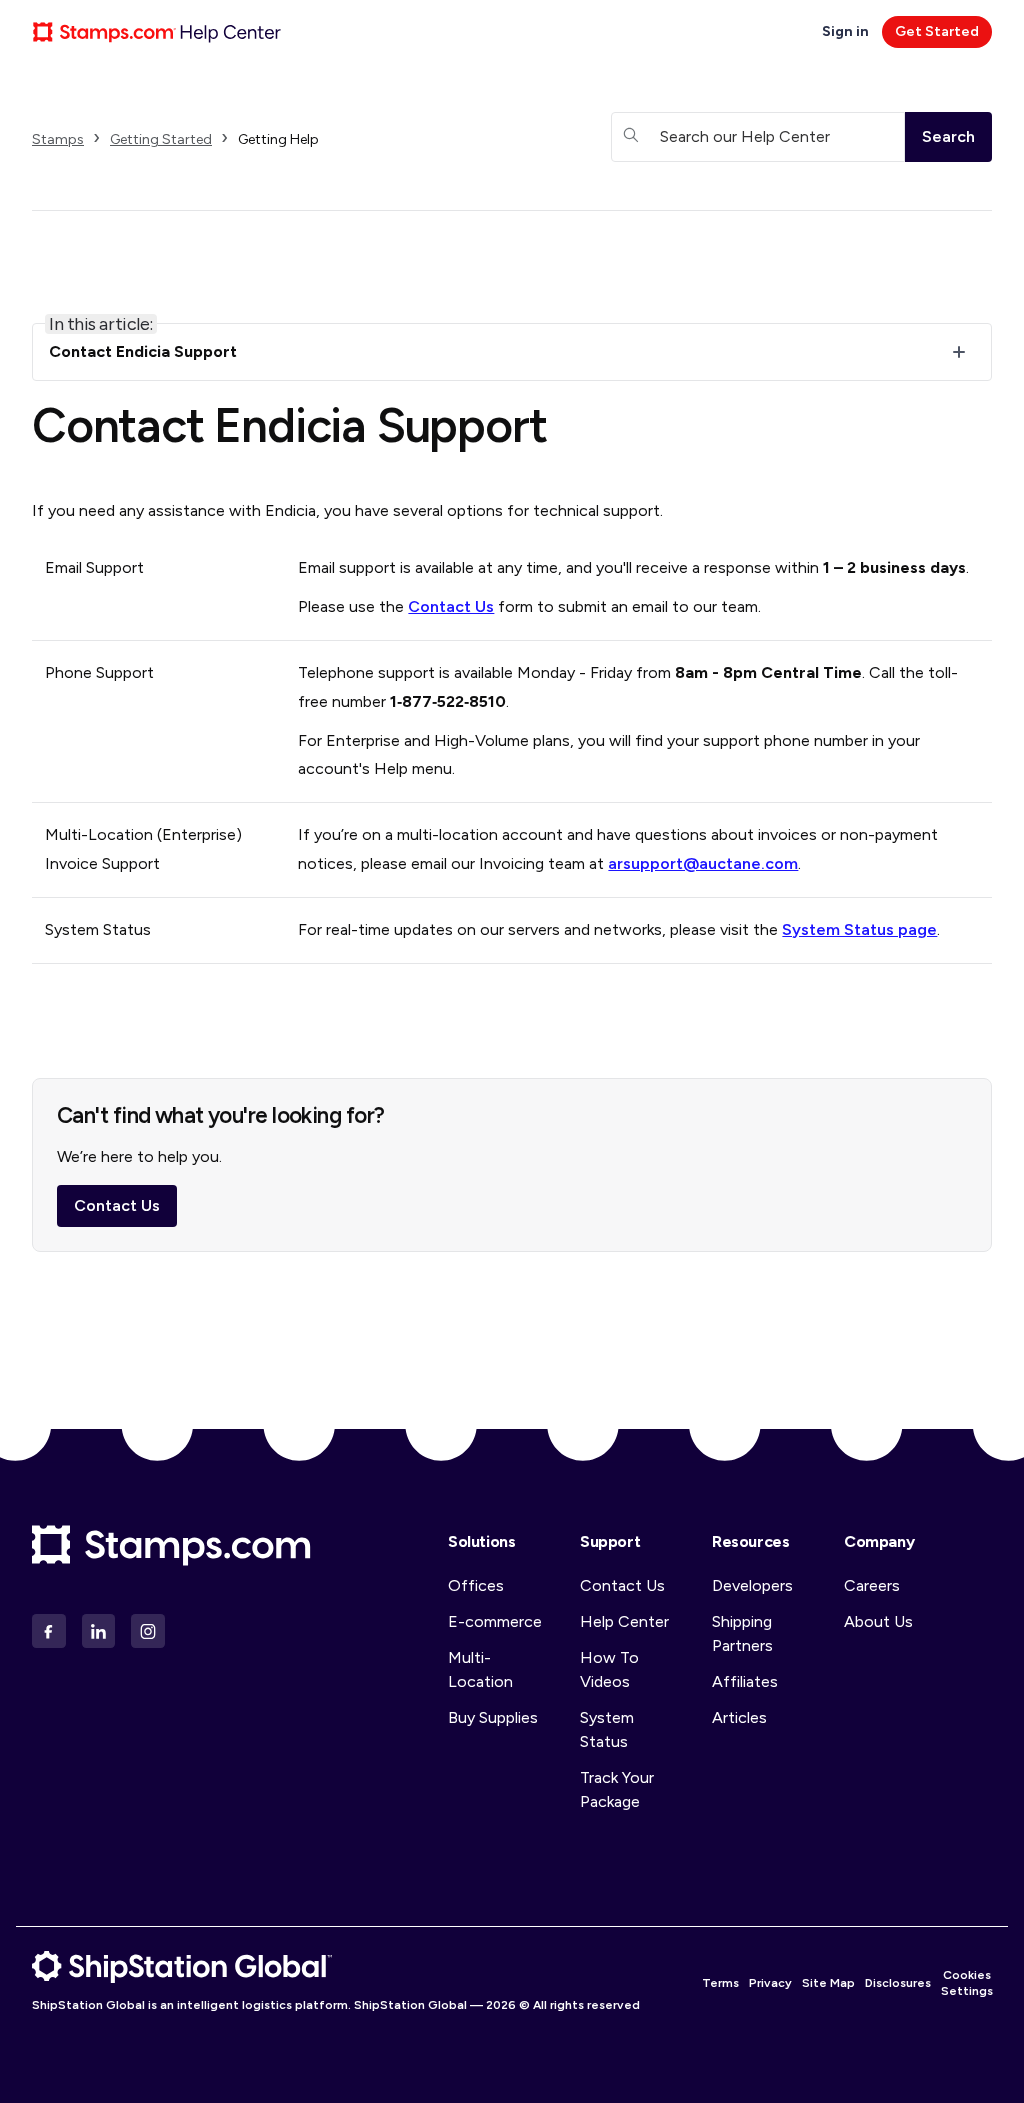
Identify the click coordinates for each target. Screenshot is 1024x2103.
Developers (752, 1585)
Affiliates (745, 1681)
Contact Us (451, 606)
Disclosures (898, 1983)
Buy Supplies (493, 1717)
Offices (476, 1585)
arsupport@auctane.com (703, 863)
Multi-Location (480, 1669)
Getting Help (278, 139)
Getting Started (161, 139)
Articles (739, 1717)
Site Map (828, 1983)
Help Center (624, 1621)
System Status (607, 1729)
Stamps (58, 139)
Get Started (937, 31)
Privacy (770, 1983)
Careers (872, 1585)
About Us (878, 1621)
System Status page (859, 929)
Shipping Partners (742, 1633)
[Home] (157, 32)
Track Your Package (617, 1789)
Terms (720, 1983)
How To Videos (609, 1669)
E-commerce (495, 1621)
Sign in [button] (847, 31)
